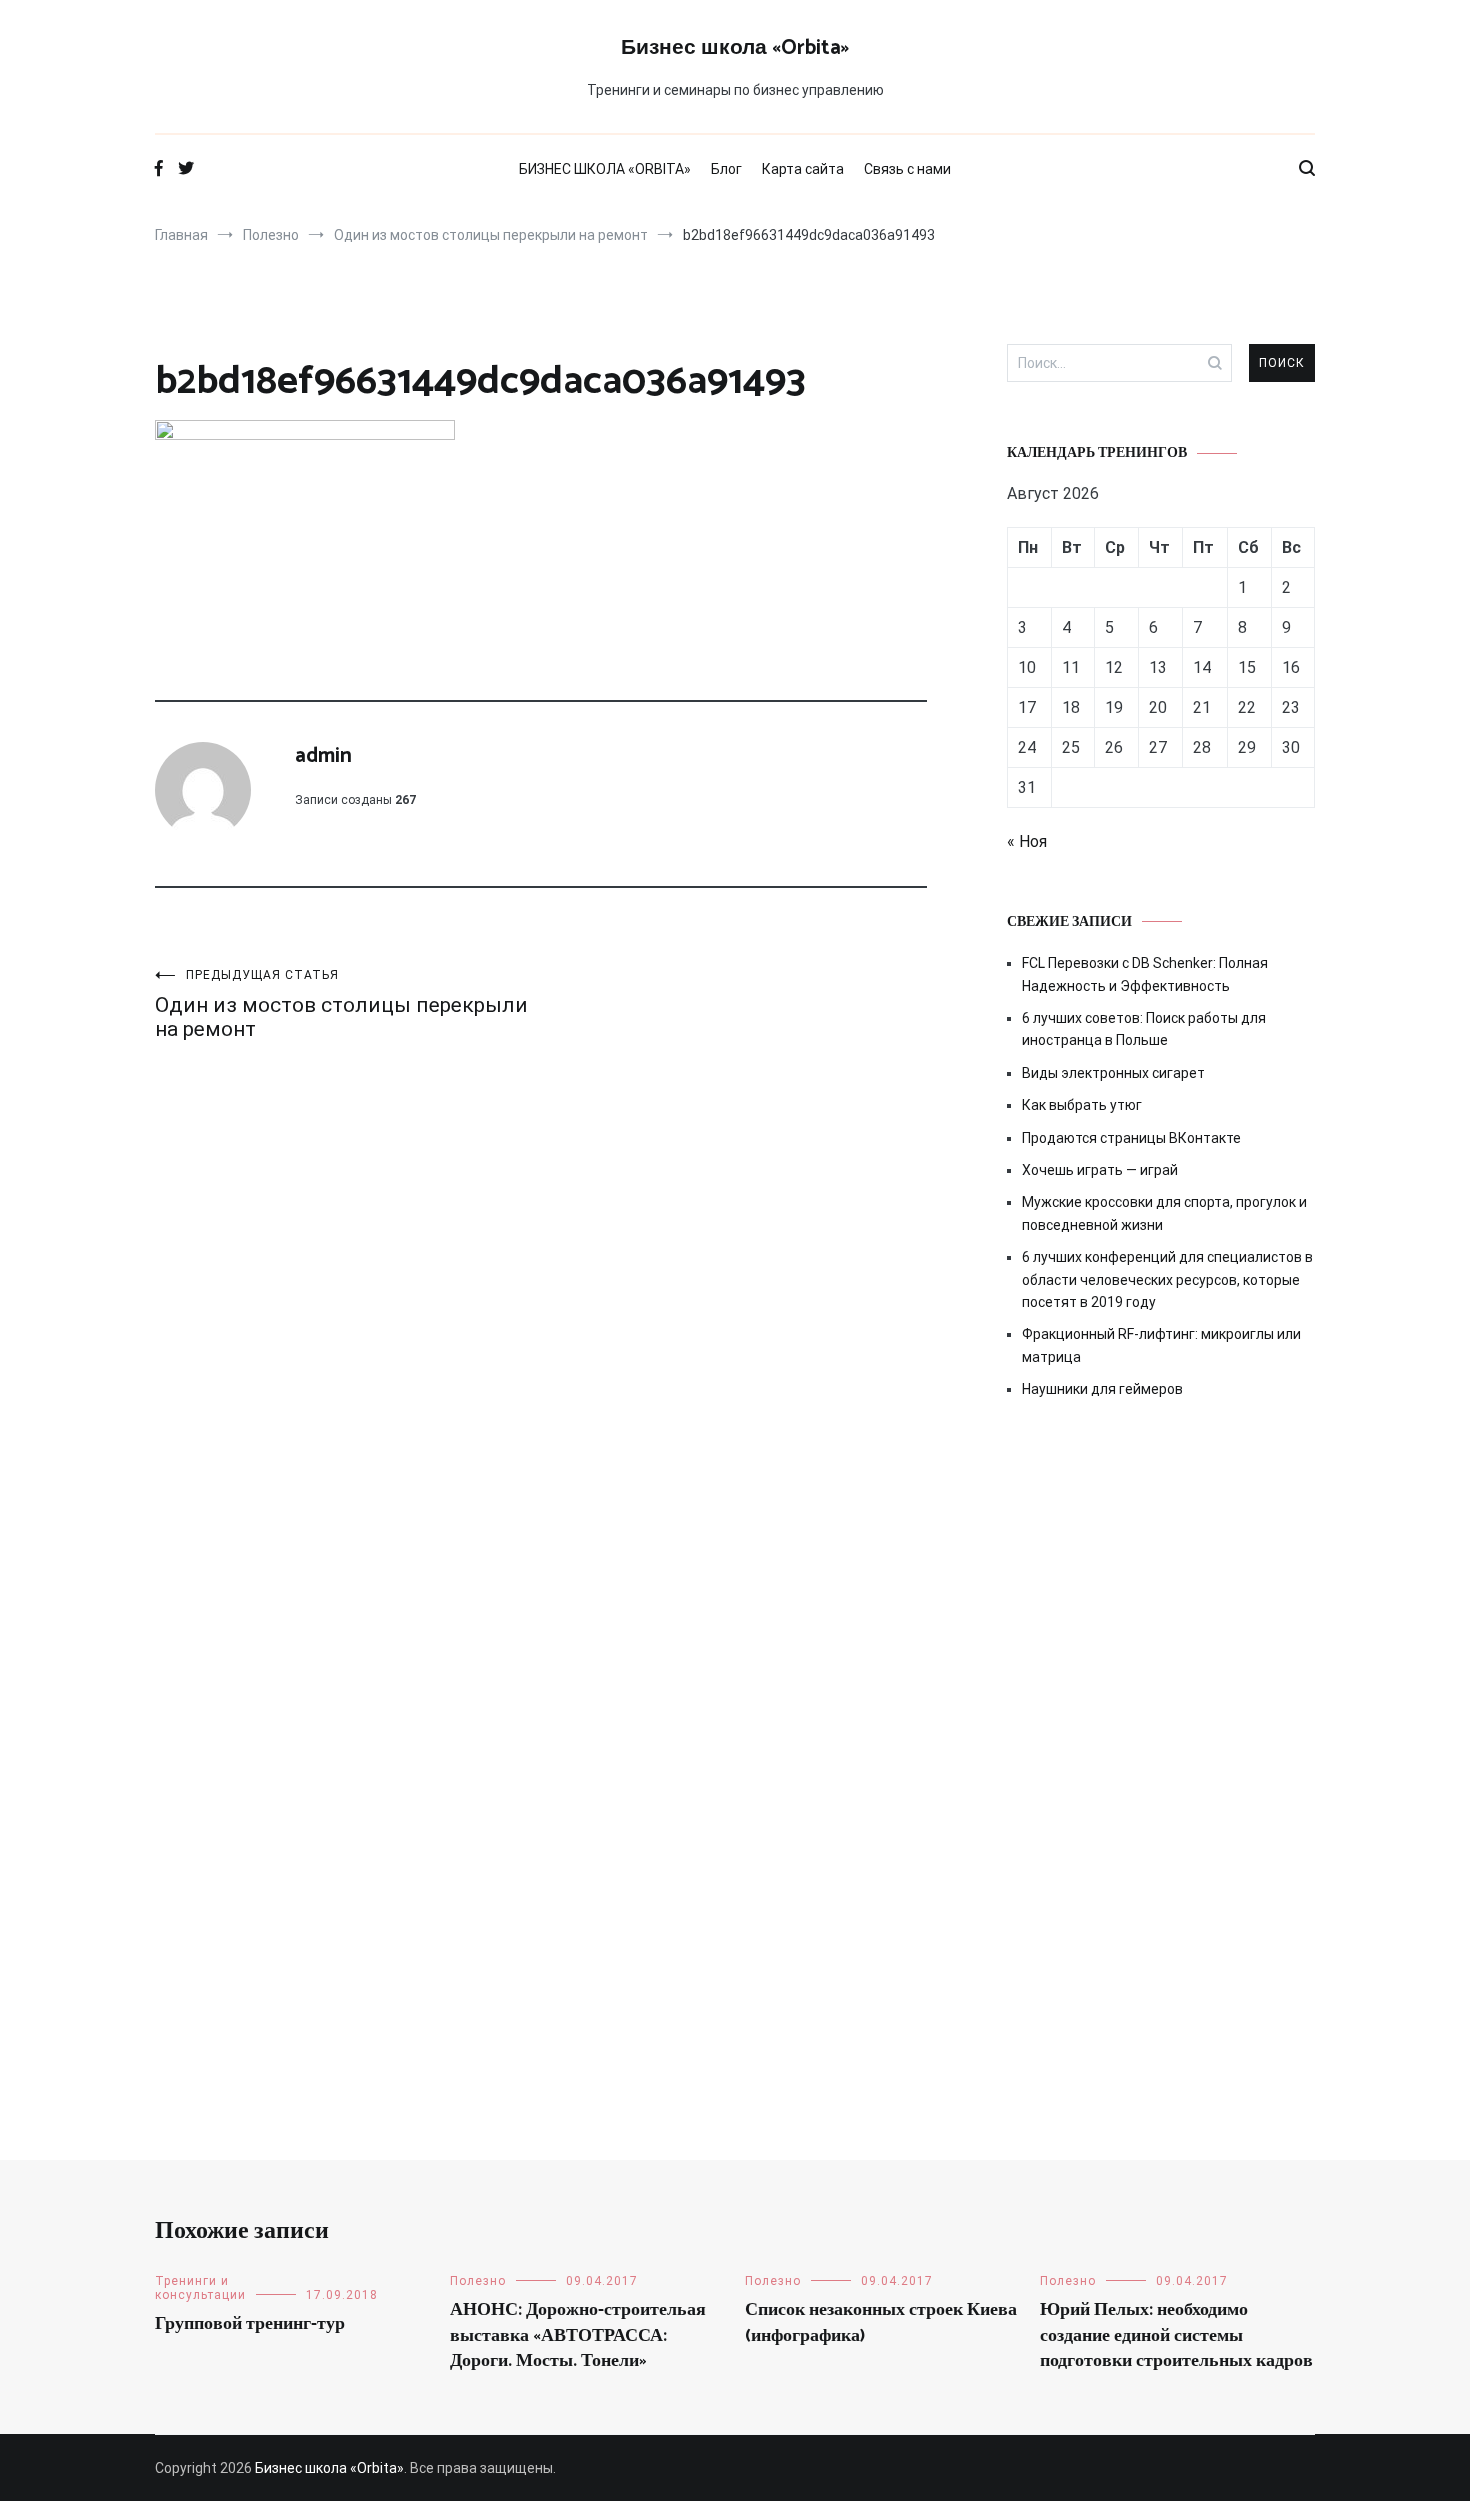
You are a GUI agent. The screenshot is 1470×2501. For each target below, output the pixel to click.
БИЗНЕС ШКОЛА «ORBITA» (605, 169)
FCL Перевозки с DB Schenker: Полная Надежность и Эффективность (1145, 974)
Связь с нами (907, 169)
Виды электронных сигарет (1113, 1073)
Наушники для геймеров (1102, 1389)
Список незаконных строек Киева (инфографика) (881, 2322)
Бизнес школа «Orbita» (735, 48)
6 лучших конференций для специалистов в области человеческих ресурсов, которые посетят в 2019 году (1167, 1279)
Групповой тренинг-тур (250, 2324)
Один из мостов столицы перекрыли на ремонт (341, 1004)
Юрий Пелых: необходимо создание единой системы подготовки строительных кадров (1176, 2335)
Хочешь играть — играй (1100, 1170)
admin (323, 756)
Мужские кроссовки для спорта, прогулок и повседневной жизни (1164, 1213)
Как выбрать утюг (1082, 1105)
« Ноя (1027, 841)
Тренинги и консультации (200, 2288)
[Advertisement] (1161, 1585)
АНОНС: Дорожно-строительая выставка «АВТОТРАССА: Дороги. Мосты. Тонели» (578, 2335)
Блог (726, 169)
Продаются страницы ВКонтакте (1131, 1138)
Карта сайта (803, 169)
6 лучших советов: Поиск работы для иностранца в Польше (1144, 1029)
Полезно (478, 2281)
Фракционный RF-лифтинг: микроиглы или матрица (1161, 1345)
